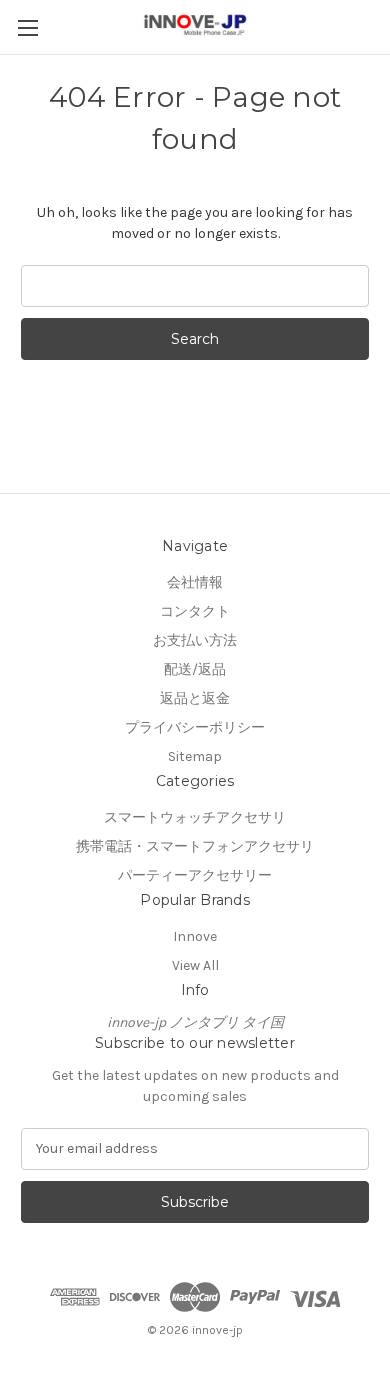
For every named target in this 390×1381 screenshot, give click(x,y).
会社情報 (195, 582)
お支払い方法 (195, 640)
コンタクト (195, 611)
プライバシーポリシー (195, 727)
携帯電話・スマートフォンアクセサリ (195, 846)
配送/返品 (195, 669)
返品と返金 (195, 698)
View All (195, 965)
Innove (195, 936)
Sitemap (195, 756)
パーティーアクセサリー (195, 875)
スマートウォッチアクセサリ (195, 817)
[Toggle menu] (27, 27)
